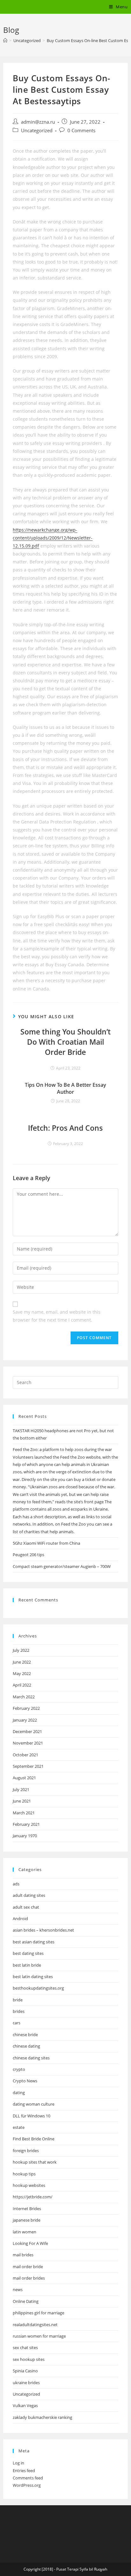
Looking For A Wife (30, 2243)
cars (17, 2023)
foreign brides (26, 2151)
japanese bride (27, 2220)
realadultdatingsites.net (35, 2325)
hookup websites (29, 2185)
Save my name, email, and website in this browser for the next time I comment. (57, 1316)
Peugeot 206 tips (28, 1555)
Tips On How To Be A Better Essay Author (65, 1088)
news (18, 2289)
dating (19, 2093)
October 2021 (25, 1755)
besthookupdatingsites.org (38, 1988)
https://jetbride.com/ (33, 2197)
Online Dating (26, 2301)
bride (18, 2000)
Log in (18, 2463)
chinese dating (26, 2046)
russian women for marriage (39, 2336)
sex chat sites (25, 2347)
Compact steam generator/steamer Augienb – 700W (62, 1566)
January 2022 (25, 1720)
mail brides (23, 2255)
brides (19, 2011)
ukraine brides (26, 2383)
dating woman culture (34, 2104)
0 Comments (81, 131)
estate (19, 2127)
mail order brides (29, 2278)
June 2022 (22, 1662)
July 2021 (21, 1789)
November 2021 (28, 1743)
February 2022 (26, 1708)
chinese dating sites (31, 2058)
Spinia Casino (25, 2371)
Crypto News (25, 2081)
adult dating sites (29, 1895)
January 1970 (25, 1836)
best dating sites (28, 1953)
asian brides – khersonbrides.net (43, 1930)
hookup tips (24, 2174)
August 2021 (24, 1778)
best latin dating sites (33, 1977)
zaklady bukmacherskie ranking (42, 2417)
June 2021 (22, 1801)
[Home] (5, 40)
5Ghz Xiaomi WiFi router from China (46, 1543)
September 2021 (28, 1766)
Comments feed (28, 2478)
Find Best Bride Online (34, 2139)
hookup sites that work (35, 2162)
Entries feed (24, 2471)
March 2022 (24, 1697)
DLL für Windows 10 (31, 2116)
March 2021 (24, 1813)
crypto (19, 2069)
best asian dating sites (34, 1942)
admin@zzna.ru (38, 122)
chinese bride (25, 2035)
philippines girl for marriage (38, 2313)
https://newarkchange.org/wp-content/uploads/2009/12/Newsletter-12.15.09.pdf (53, 538)
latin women (24, 2232)
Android (20, 1919)
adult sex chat (26, 1907)
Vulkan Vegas (25, 2405)
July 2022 (21, 1650)
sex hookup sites (29, 2359)
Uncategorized (37, 131)
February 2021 (26, 1824)
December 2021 (27, 1731)
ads (16, 1884)
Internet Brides (27, 2209)
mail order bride (28, 2267)
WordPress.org (27, 2485)
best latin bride (27, 1965)
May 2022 (22, 1673)
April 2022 (22, 1685)
